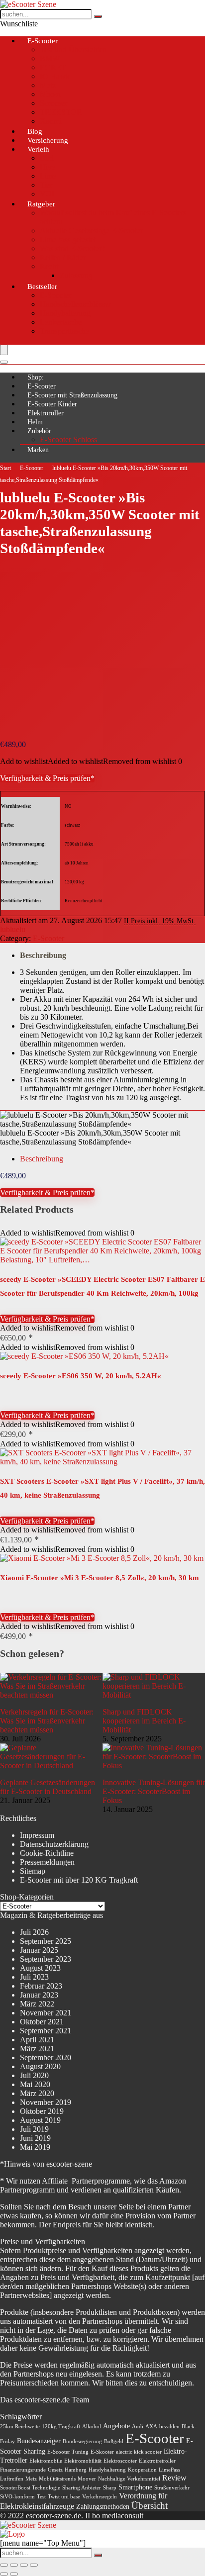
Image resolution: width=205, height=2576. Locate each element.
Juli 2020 (34, 2075)
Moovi (50, 94)
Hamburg (76, 2470)
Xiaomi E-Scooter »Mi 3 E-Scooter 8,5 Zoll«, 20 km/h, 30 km (100, 1578)
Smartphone (135, 2487)
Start (5, 468)
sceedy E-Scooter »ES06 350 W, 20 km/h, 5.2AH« (81, 1376)
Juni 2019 (35, 2138)
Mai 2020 (35, 2084)
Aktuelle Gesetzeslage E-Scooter (91, 231)
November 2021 (46, 2013)
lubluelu (13, 929)
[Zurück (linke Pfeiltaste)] (4, 2574)
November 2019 (46, 2102)
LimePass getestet (68, 239)
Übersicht (150, 2506)
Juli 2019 (34, 2129)
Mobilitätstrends (57, 2479)
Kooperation (142, 2470)
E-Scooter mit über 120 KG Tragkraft (79, 1880)
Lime (48, 176)
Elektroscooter (120, 2461)
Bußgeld (114, 2441)
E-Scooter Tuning (68, 2452)
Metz (48, 85)
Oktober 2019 (42, 2111)
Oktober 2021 (42, 2022)
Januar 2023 (39, 1995)
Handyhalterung (65, 313)
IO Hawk (55, 76)
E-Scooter (43, 41)
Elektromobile (46, 2461)
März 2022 (37, 2004)
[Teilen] (24, 2565)
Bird (47, 158)
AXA (151, 2427)
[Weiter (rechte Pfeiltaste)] (14, 2574)
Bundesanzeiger (39, 2441)
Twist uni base (64, 2497)
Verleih (38, 149)
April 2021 (37, 2040)
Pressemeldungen (47, 1862)
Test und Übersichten (73, 49)
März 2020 (37, 2093)
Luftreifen (12, 2479)
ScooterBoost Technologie (30, 2488)
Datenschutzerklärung (54, 1844)
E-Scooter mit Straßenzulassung (72, 395)
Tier (46, 185)
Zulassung (76, 275)
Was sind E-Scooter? (72, 248)
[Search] (4, 362)
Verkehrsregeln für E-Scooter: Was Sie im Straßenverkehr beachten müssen (47, 1721)
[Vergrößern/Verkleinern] (4, 2565)
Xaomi (51, 121)
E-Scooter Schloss (68, 439)
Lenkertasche (61, 322)
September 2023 (46, 1959)
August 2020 (40, 2066)
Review (174, 2478)
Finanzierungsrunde (23, 2470)
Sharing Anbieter (82, 2488)
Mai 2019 (35, 2147)
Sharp (110, 2488)
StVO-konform (17, 2497)
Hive (48, 167)
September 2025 (46, 1941)
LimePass (169, 2470)
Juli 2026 (34, 1932)
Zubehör (39, 431)
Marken (38, 450)
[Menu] (4, 350)
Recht (49, 266)
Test (41, 2497)
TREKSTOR (61, 112)
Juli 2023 (34, 1977)
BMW (50, 58)
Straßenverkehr (172, 2488)
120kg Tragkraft (61, 2427)
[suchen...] (98, 16)
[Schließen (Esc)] (34, 2565)
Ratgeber (41, 204)
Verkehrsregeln (100, 2497)
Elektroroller (46, 413)
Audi (138, 2427)
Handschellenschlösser (75, 304)
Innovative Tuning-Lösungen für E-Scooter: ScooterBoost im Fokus (154, 1791)
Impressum (37, 1835)
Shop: (36, 377)
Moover (87, 2479)
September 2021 (46, 2031)
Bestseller (42, 286)
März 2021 (37, 2049)
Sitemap (33, 1871)
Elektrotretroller (157, 2461)
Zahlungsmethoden (103, 2507)
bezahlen (169, 2427)
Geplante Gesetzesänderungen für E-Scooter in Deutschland (48, 1787)
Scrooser (53, 103)
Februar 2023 (41, 1986)
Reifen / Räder (63, 257)
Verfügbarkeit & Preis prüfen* (47, 778)
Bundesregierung (82, 2441)
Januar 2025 (39, 1950)
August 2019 (40, 2120)
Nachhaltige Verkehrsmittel (129, 2479)
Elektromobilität (83, 2461)
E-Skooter (102, 2452)
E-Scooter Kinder (52, 404)
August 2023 (40, 1968)
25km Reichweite (20, 2427)
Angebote (116, 2426)
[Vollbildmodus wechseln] (14, 2565)
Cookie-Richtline (47, 1853)
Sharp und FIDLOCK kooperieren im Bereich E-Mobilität (144, 1721)
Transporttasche (64, 331)
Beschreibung (43, 955)
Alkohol (92, 2427)
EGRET (53, 67)
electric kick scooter (139, 2452)
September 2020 (46, 2057)
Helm (35, 422)
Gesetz (55, 2470)
